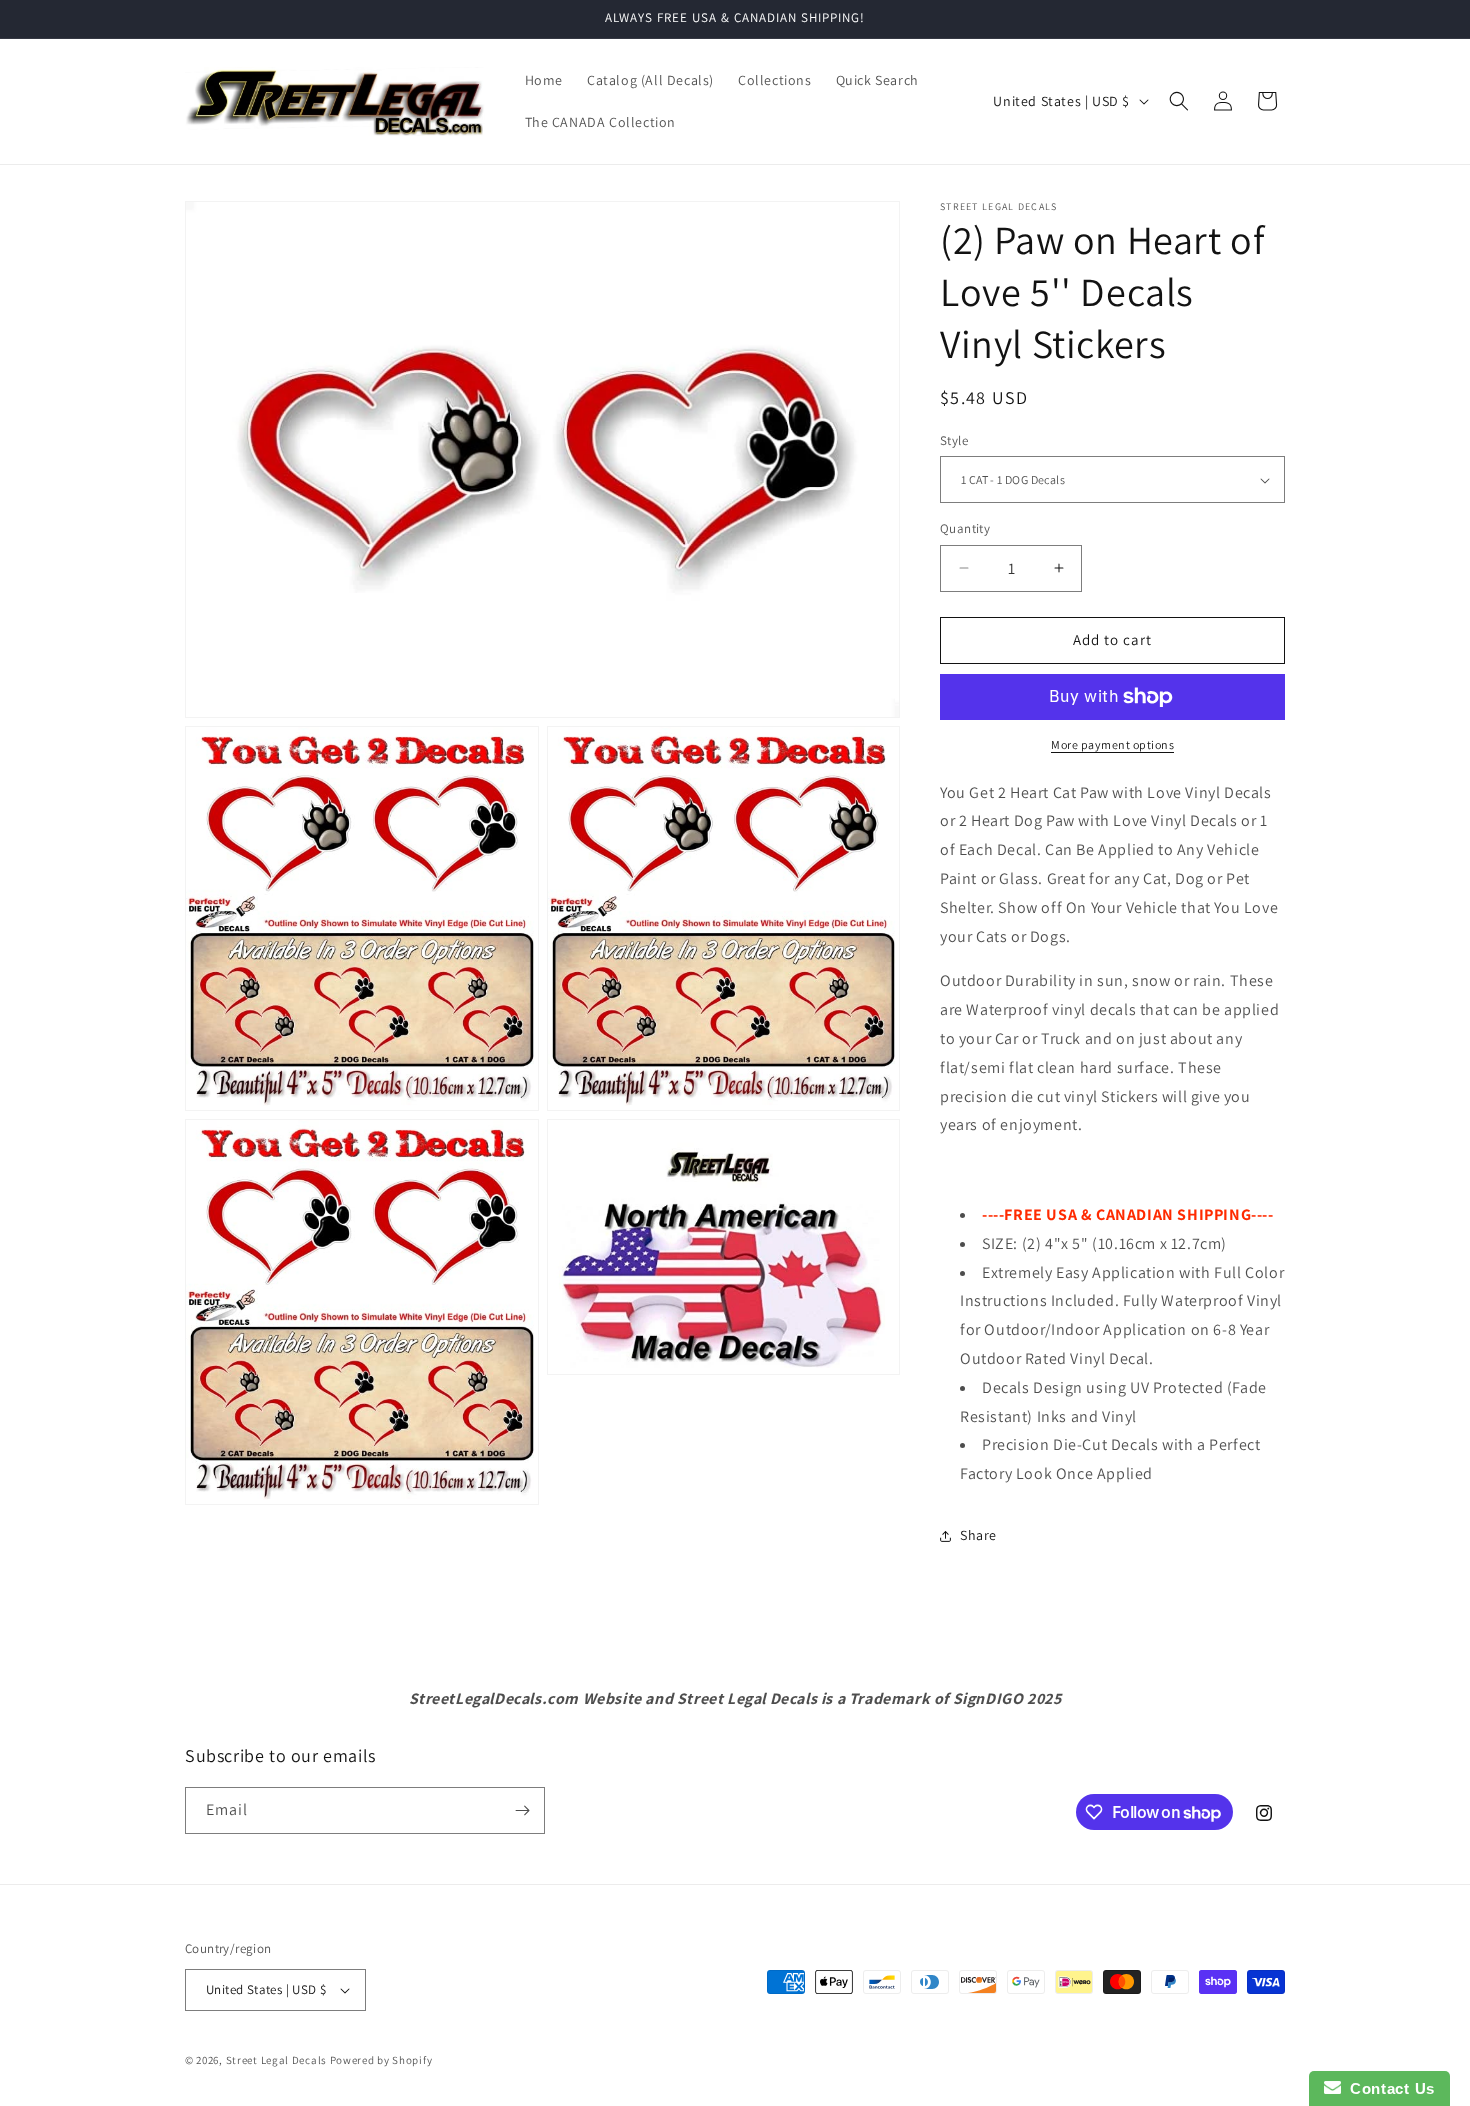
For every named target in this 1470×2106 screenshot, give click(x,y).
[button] (1179, 101)
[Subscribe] (522, 1810)
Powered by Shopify (381, 2060)
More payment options (1112, 744)
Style (954, 440)
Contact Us (1388, 2088)
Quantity (965, 528)
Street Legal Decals (276, 2060)
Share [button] (978, 1535)
